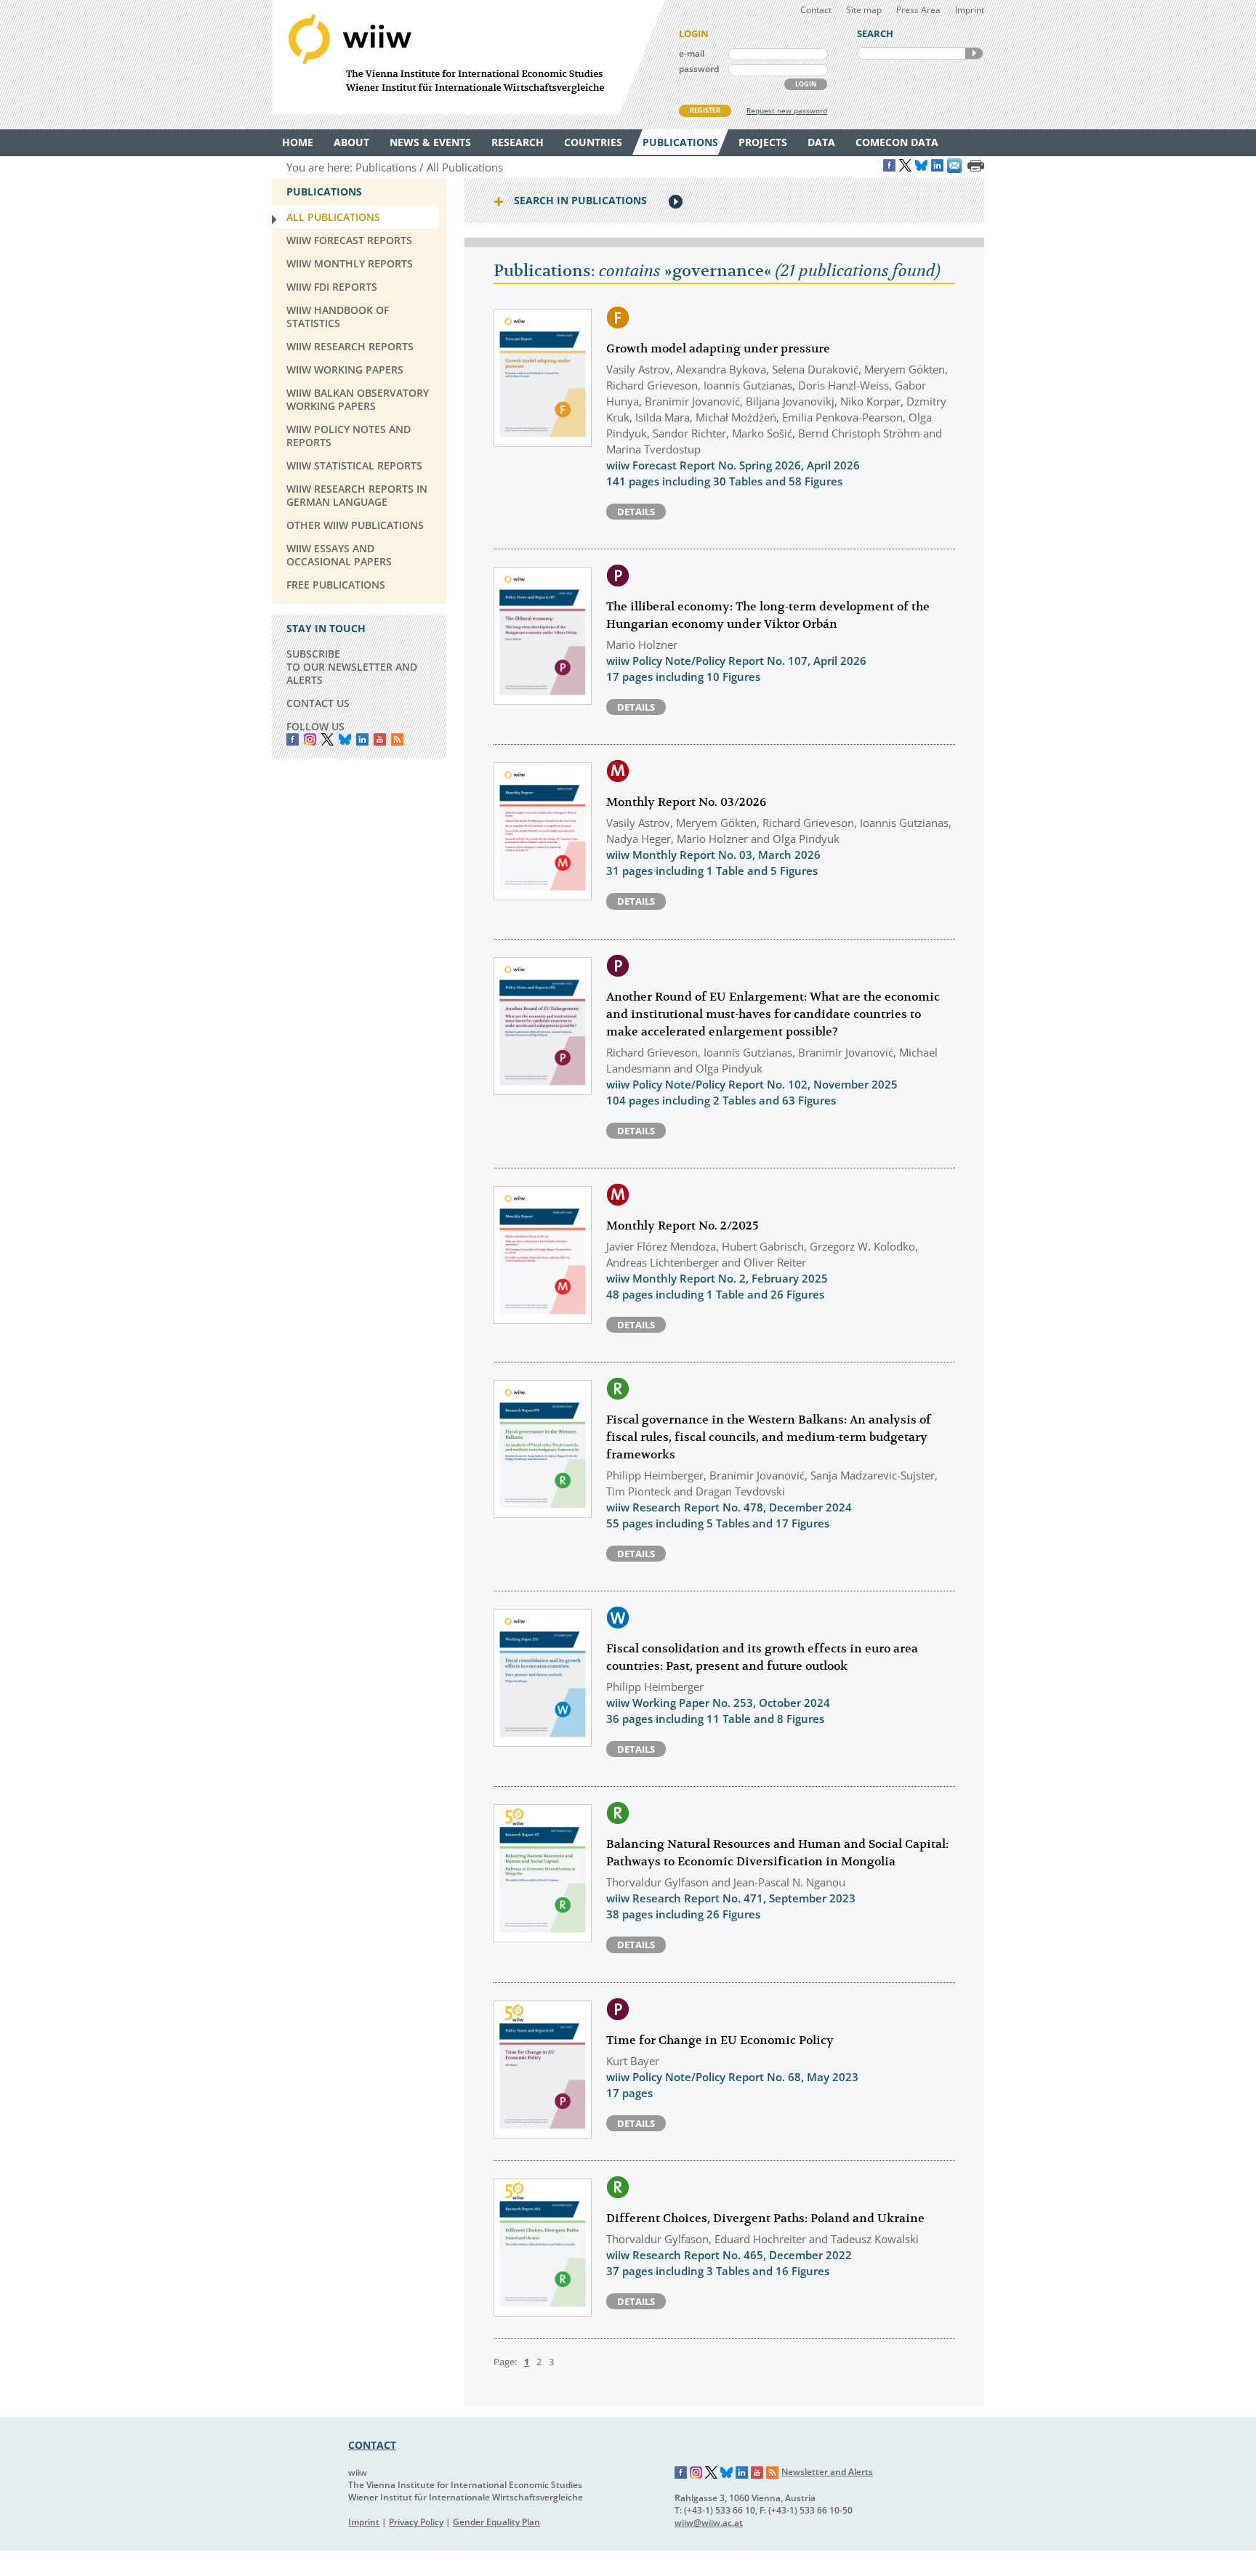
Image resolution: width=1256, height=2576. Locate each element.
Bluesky (345, 739)
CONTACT (372, 2445)
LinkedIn (362, 739)
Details (636, 512)
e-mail (692, 53)
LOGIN (806, 84)
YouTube (380, 739)
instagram (310, 739)
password (699, 69)
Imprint (970, 10)
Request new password (787, 110)
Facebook (293, 739)
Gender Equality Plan (496, 2522)
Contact (816, 10)
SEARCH (974, 53)
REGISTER (705, 110)
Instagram (696, 2473)
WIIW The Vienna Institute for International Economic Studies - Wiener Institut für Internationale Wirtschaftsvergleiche (468, 57)
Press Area (918, 10)
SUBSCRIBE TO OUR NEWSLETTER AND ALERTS (352, 667)
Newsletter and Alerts (827, 2472)
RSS (397, 739)
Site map (864, 10)
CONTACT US (318, 703)
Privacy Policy (416, 2522)
